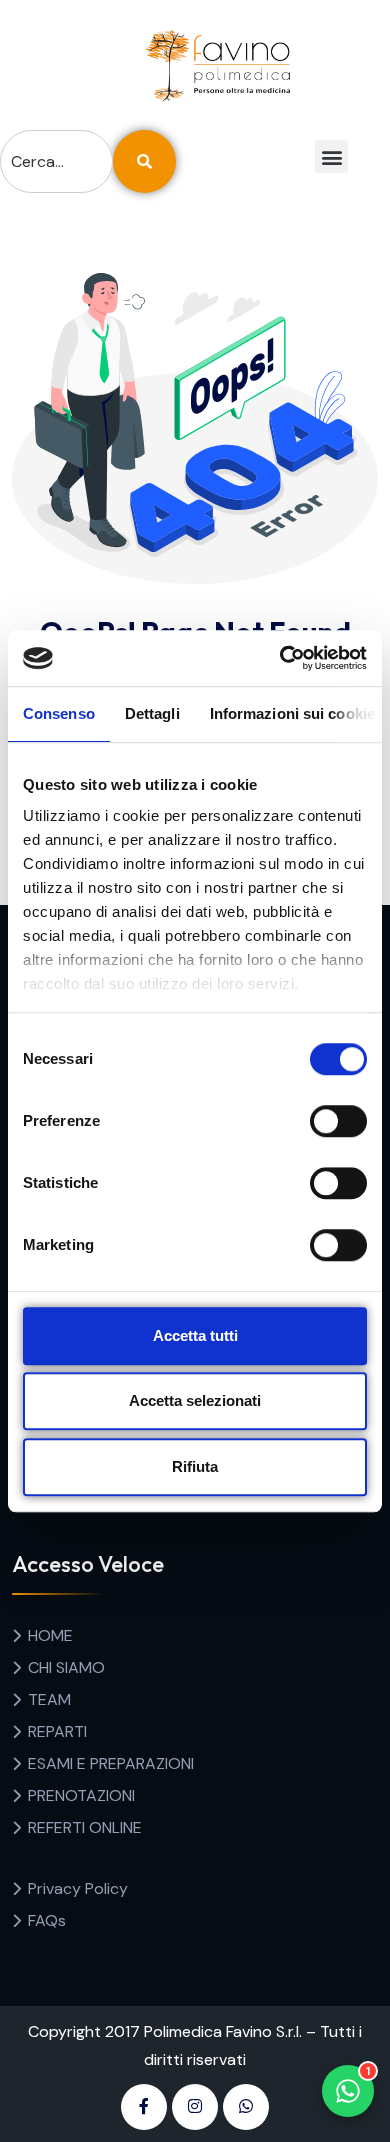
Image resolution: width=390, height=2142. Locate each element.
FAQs (47, 1920)
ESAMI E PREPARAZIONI (111, 1763)
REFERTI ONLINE (85, 1827)
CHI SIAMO (66, 1667)
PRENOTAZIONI (81, 1795)
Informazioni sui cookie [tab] (292, 713)
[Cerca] (144, 161)
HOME (50, 1635)
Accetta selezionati (195, 1400)
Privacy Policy (78, 1888)
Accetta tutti (195, 1335)
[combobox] (56, 161)
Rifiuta (195, 1466)
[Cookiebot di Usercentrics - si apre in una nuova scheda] (280, 658)
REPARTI (57, 1731)
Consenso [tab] (59, 713)
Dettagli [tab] (152, 713)
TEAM (49, 1699)
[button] (331, 156)
